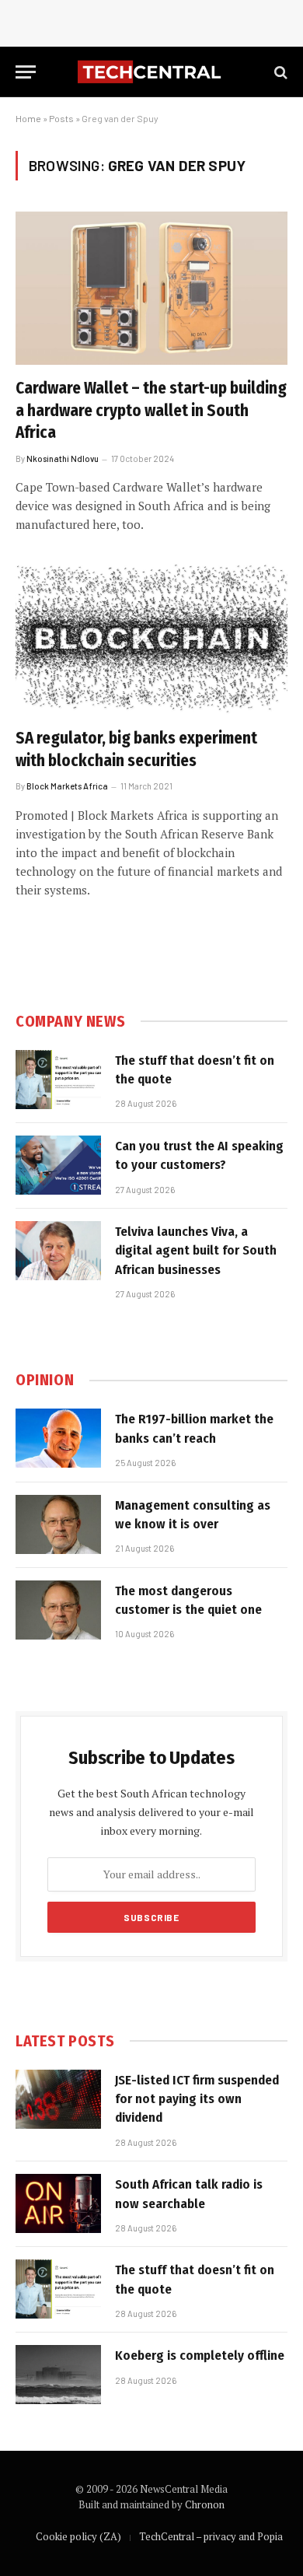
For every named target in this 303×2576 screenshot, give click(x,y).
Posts (61, 118)
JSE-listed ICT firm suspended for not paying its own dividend (197, 2099)
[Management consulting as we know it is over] (58, 1524)
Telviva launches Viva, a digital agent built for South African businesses (196, 1251)
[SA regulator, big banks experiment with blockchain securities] (151, 638)
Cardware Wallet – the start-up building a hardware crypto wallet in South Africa (151, 410)
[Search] (279, 72)
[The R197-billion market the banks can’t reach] (58, 1438)
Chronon (205, 2504)
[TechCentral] (151, 72)
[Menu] (26, 72)
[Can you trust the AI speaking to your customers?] (58, 1165)
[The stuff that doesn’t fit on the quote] (58, 1080)
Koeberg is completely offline (200, 2355)
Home (28, 118)
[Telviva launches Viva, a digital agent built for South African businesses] (58, 1251)
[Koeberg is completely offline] (58, 2375)
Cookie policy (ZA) (78, 2536)
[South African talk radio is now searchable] (58, 2203)
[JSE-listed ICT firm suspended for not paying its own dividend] (58, 2099)
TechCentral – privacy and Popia (211, 2536)
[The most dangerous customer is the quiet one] (58, 1610)
